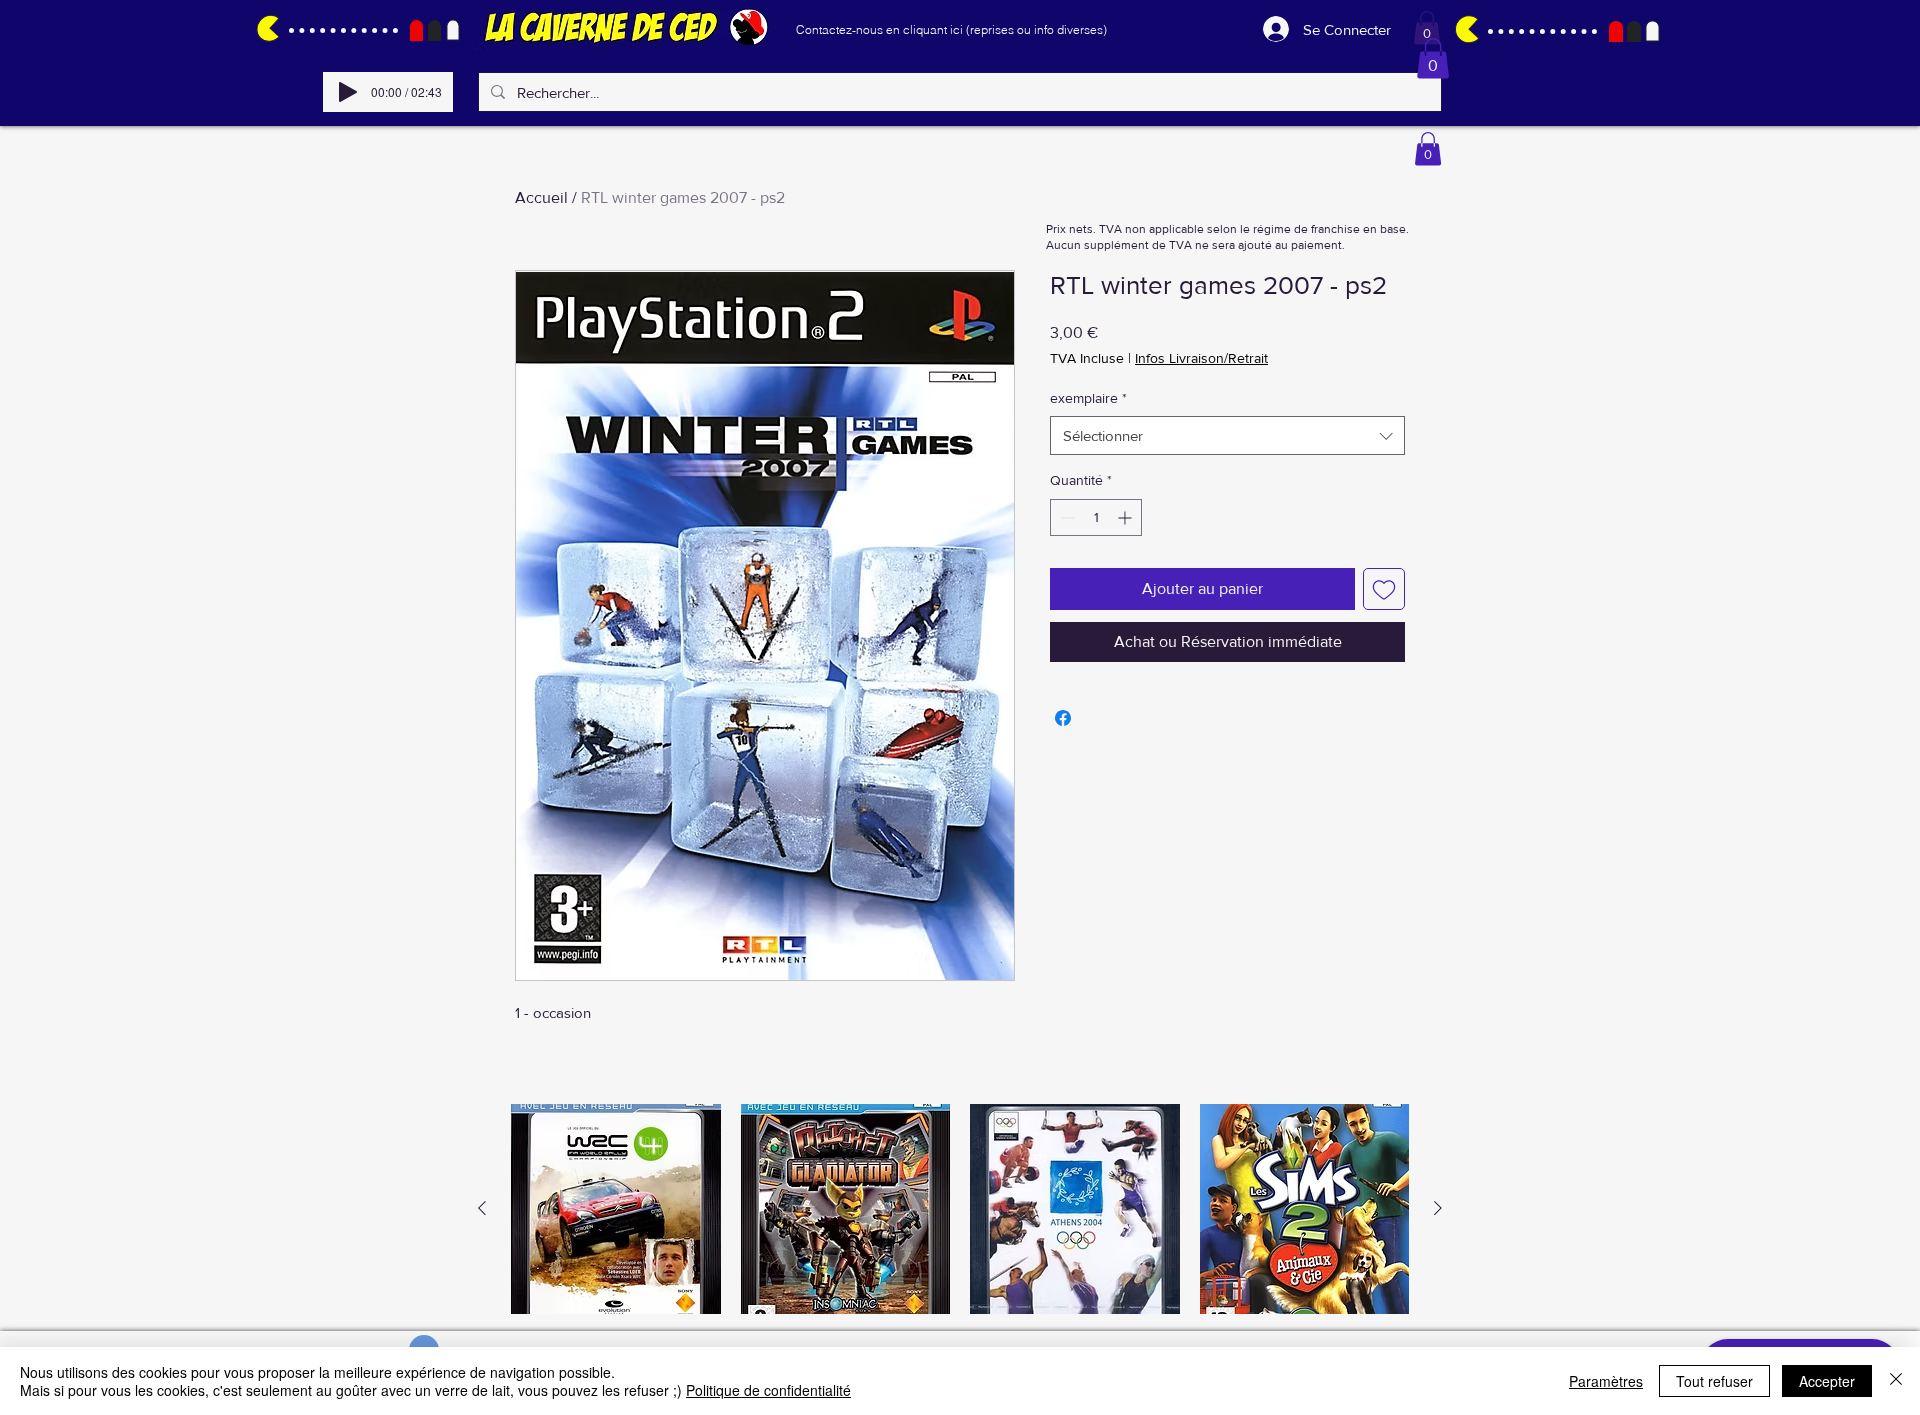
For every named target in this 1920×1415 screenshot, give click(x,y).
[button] (1427, 27)
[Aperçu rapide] (616, 1209)
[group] (960, 1209)
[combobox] (1227, 435)
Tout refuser (1714, 1381)
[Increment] (1126, 517)
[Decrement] (1065, 517)
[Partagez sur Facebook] (1063, 718)
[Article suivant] (1438, 1208)
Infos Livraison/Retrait (1201, 358)
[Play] (348, 92)
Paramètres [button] (1606, 1381)
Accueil (541, 197)
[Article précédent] (482, 1208)
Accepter (1827, 1381)
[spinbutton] (1096, 517)
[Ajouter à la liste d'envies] (1384, 589)
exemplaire (1088, 398)
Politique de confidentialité (768, 1390)
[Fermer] (1896, 1381)
